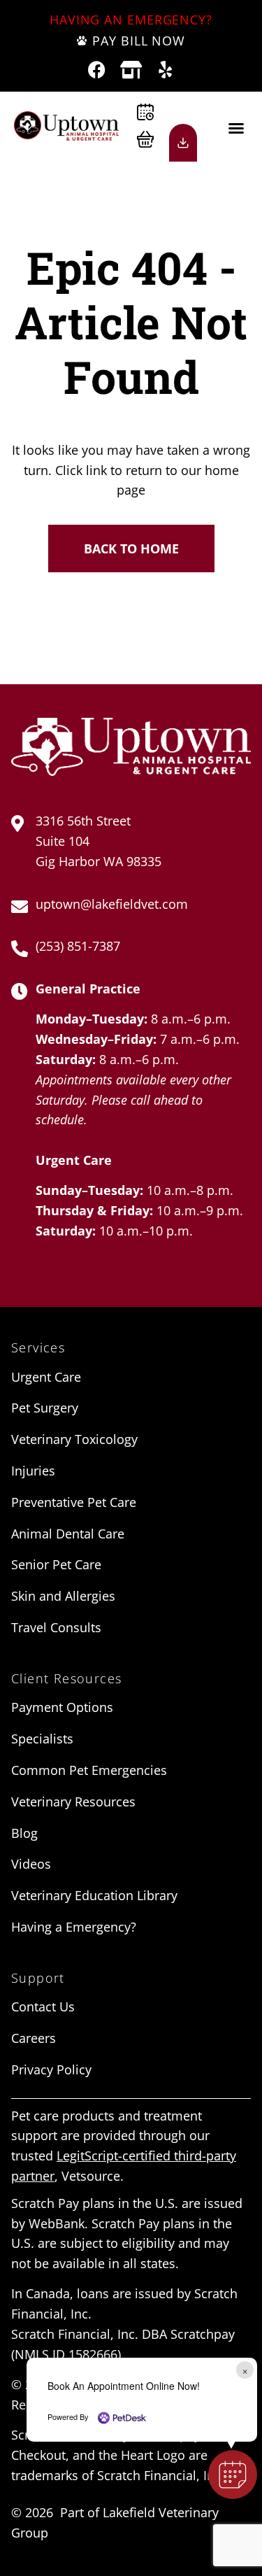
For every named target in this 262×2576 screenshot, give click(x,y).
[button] (236, 128)
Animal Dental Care (68, 1534)
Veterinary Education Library (94, 1895)
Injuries (33, 1471)
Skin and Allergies (63, 1596)
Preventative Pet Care (74, 1502)
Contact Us (43, 2007)
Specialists (42, 1739)
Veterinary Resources (73, 1802)
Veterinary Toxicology (74, 1439)
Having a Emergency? (74, 1927)
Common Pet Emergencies (89, 1770)
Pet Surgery (45, 1408)
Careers (34, 2038)
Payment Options (62, 1707)
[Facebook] (97, 70)
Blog (24, 1833)
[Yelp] (165, 70)
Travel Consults (56, 1627)
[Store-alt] (131, 70)
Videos (31, 1864)
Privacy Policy (51, 2069)
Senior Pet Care (56, 1564)
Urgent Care (46, 1377)
